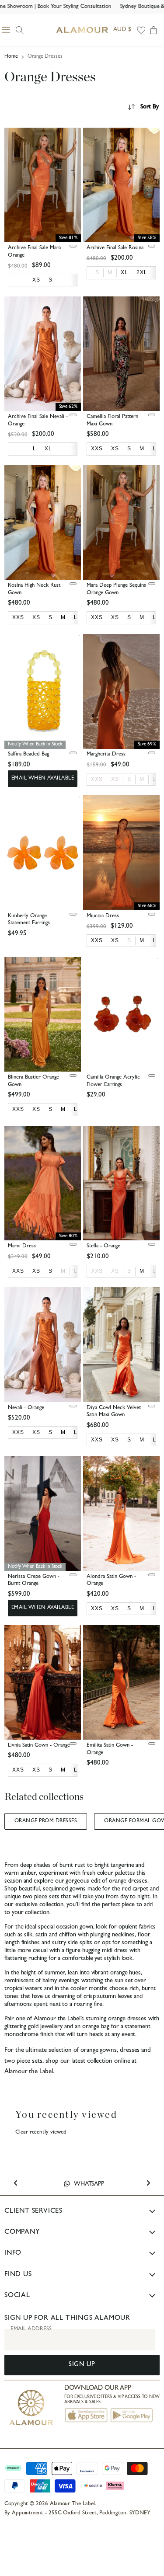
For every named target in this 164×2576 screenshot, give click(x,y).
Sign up (82, 2365)
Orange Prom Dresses (46, 1821)
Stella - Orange (103, 1246)
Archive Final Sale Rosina (115, 248)
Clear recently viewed (41, 2132)
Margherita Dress (106, 754)
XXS (97, 779)
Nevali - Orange (26, 1408)
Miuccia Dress (103, 916)
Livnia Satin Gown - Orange (39, 1746)
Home (11, 57)
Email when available (43, 779)
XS (115, 779)
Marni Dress (22, 1246)
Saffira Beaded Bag (28, 754)
